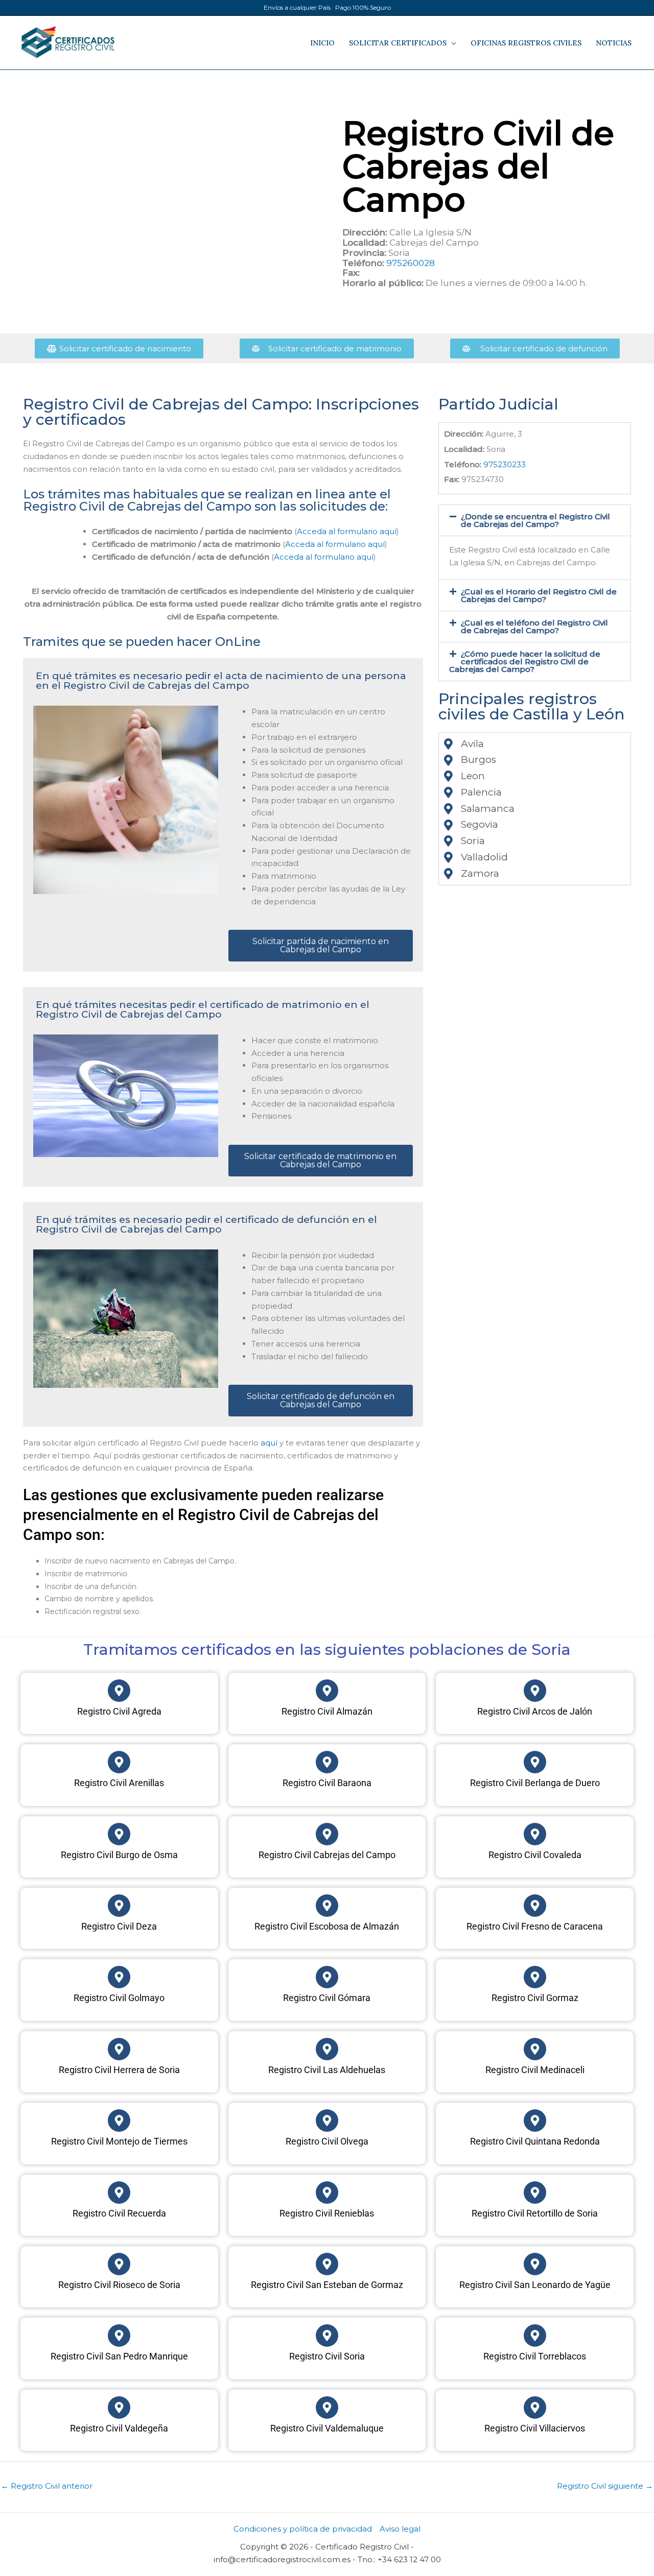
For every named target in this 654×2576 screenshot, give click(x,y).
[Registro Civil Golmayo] (119, 1977)
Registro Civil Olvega (327, 2141)
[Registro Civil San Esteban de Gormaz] (327, 2264)
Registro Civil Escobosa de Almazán (327, 1926)
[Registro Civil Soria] (327, 2336)
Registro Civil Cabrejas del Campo (327, 1855)
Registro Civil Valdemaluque (327, 2428)
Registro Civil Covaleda (535, 1855)
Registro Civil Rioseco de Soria (119, 2285)
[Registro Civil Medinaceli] (535, 2049)
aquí (269, 1443)
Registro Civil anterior (47, 2486)
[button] (535, 520)
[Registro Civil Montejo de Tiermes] (119, 2121)
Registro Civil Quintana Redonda (535, 2141)
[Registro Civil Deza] (119, 1906)
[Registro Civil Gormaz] (535, 1977)
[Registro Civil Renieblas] (327, 2193)
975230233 (505, 464)
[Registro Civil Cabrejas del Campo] (327, 1834)
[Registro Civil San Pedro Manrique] (119, 2336)
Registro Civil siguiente (605, 2486)
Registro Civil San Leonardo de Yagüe (535, 2285)
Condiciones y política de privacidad (303, 2529)
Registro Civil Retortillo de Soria (535, 2213)
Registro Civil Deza (119, 1926)
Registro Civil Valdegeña (119, 2428)
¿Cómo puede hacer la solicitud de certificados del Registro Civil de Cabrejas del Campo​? (525, 661)
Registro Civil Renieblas (327, 2213)
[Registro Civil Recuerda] (119, 2193)
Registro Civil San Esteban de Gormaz (327, 2285)
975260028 (411, 263)
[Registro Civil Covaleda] (535, 1834)
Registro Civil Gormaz (535, 1998)
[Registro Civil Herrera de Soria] (119, 2049)
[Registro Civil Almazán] (327, 1691)
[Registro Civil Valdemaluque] (327, 2408)
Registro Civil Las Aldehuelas (327, 2070)
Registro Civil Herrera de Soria (119, 2070)
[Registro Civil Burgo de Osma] (119, 1834)
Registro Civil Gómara (327, 1998)
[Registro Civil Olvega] (327, 2121)
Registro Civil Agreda (119, 1711)
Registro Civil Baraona (327, 1783)
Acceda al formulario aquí (347, 531)
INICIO (322, 43)
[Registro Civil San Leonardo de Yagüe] (535, 2264)
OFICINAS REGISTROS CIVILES (526, 43)
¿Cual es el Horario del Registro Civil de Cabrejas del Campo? (539, 595)
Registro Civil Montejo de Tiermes (119, 2141)
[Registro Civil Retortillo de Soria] (535, 2193)
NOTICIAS (614, 43)
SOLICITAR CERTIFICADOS (398, 43)
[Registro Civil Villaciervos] (535, 2408)
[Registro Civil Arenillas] (119, 1762)
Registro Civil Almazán (327, 1711)
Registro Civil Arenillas (119, 1783)
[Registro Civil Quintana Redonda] (535, 2121)
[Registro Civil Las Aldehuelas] (327, 2049)
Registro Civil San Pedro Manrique (119, 2356)
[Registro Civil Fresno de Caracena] (535, 1906)
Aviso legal (400, 2529)
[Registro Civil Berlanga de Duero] (535, 1762)
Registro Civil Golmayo (119, 1998)
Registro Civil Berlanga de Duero (535, 1783)
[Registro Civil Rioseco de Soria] (119, 2264)
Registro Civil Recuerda (119, 2213)
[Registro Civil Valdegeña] (119, 2408)
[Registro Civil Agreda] (119, 1691)
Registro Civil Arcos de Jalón (535, 1711)
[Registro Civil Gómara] (327, 1977)
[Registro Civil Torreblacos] (535, 2336)
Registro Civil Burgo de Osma (119, 1855)
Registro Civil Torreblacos (535, 2356)
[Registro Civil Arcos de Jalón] (535, 1691)
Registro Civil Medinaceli (535, 2070)
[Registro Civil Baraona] (327, 1762)
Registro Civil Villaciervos (535, 2428)
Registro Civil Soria (327, 2356)
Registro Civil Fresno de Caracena (535, 1926)
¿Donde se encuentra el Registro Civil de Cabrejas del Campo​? (535, 520)
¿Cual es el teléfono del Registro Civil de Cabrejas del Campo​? (534, 627)
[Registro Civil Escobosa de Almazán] (327, 1906)
